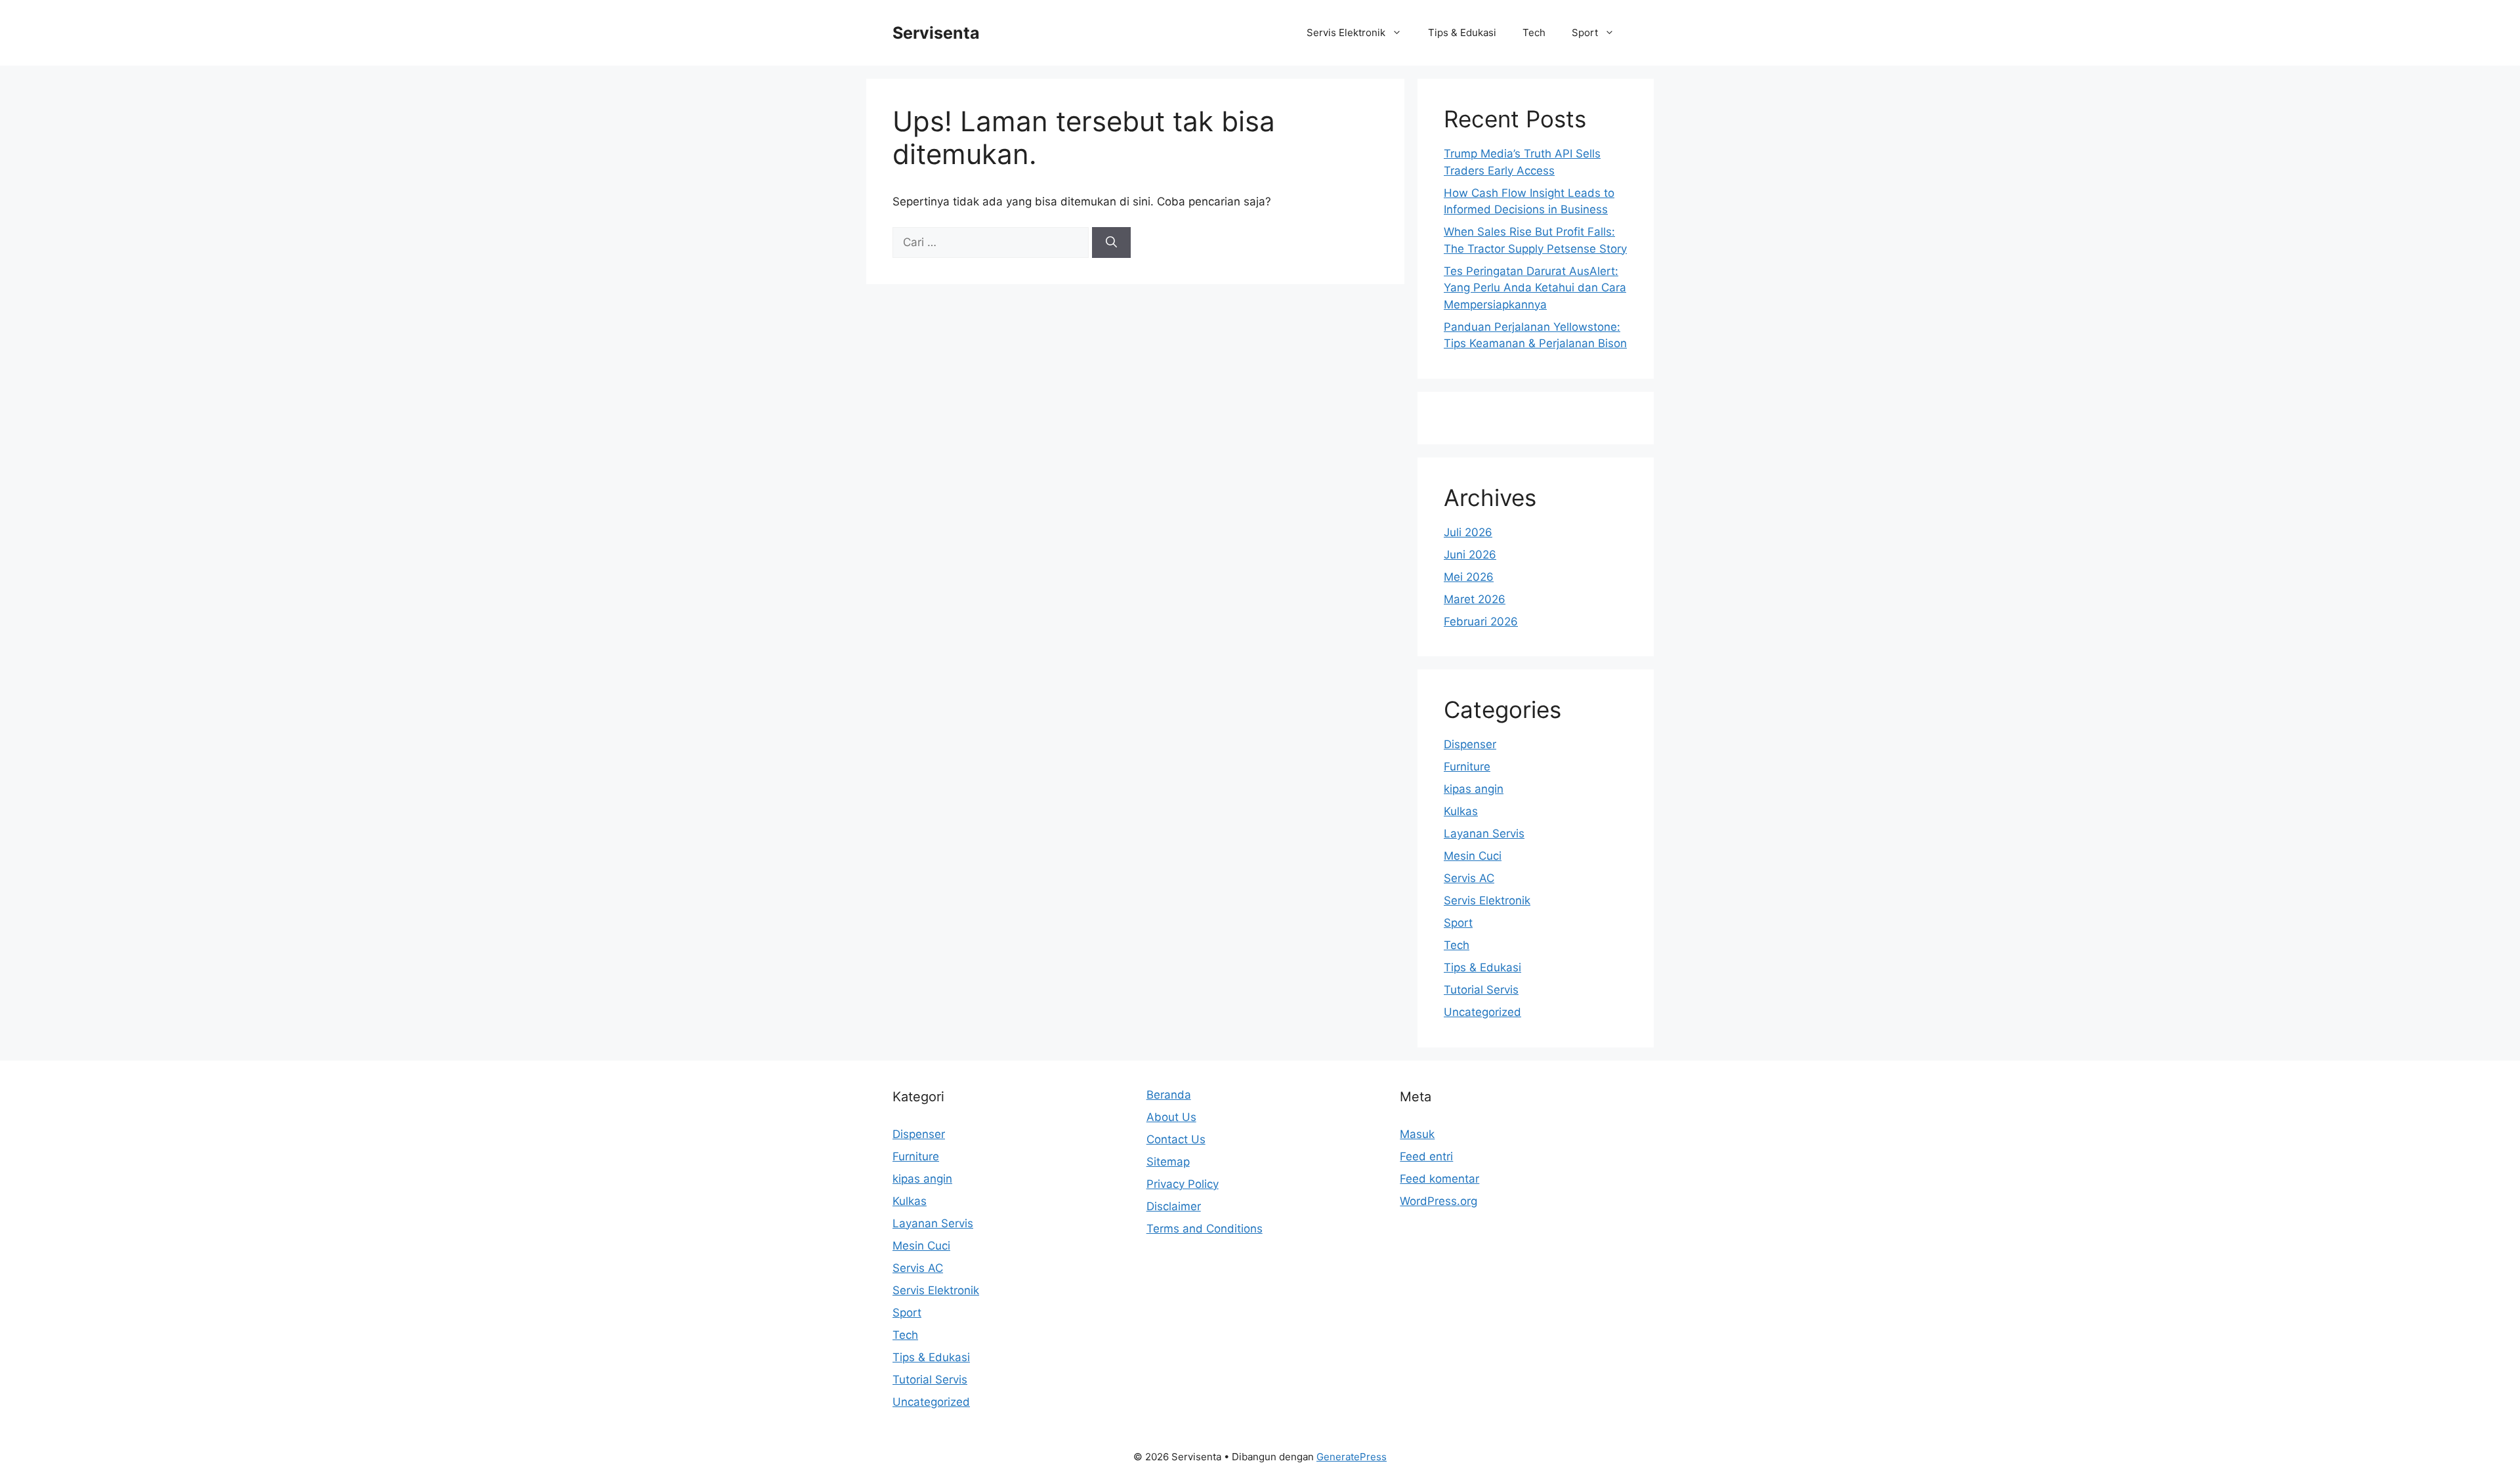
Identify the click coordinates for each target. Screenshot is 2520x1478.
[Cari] (1111, 243)
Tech (1534, 32)
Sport (1585, 32)
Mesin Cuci (1473, 856)
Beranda (1169, 1095)
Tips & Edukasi (1462, 32)
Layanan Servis (1484, 834)
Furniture (1467, 767)
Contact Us (1176, 1139)
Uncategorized (1482, 1012)
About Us (1171, 1117)
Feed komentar (1439, 1179)
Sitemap (1168, 1162)
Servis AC (1469, 878)
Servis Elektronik (1346, 32)
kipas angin (1474, 789)
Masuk (1417, 1134)
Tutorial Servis (1481, 990)
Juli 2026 (1468, 532)
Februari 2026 (1481, 622)
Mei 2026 (1469, 577)
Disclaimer (1174, 1206)
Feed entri (1426, 1156)
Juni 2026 (1470, 555)
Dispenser (1470, 744)
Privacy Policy (1183, 1184)
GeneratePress (1352, 1457)
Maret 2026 (1475, 599)
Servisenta (936, 33)
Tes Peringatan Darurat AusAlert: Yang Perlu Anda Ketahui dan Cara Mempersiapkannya (1535, 288)
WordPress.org (1438, 1201)
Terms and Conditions (1205, 1229)
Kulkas (1461, 811)
